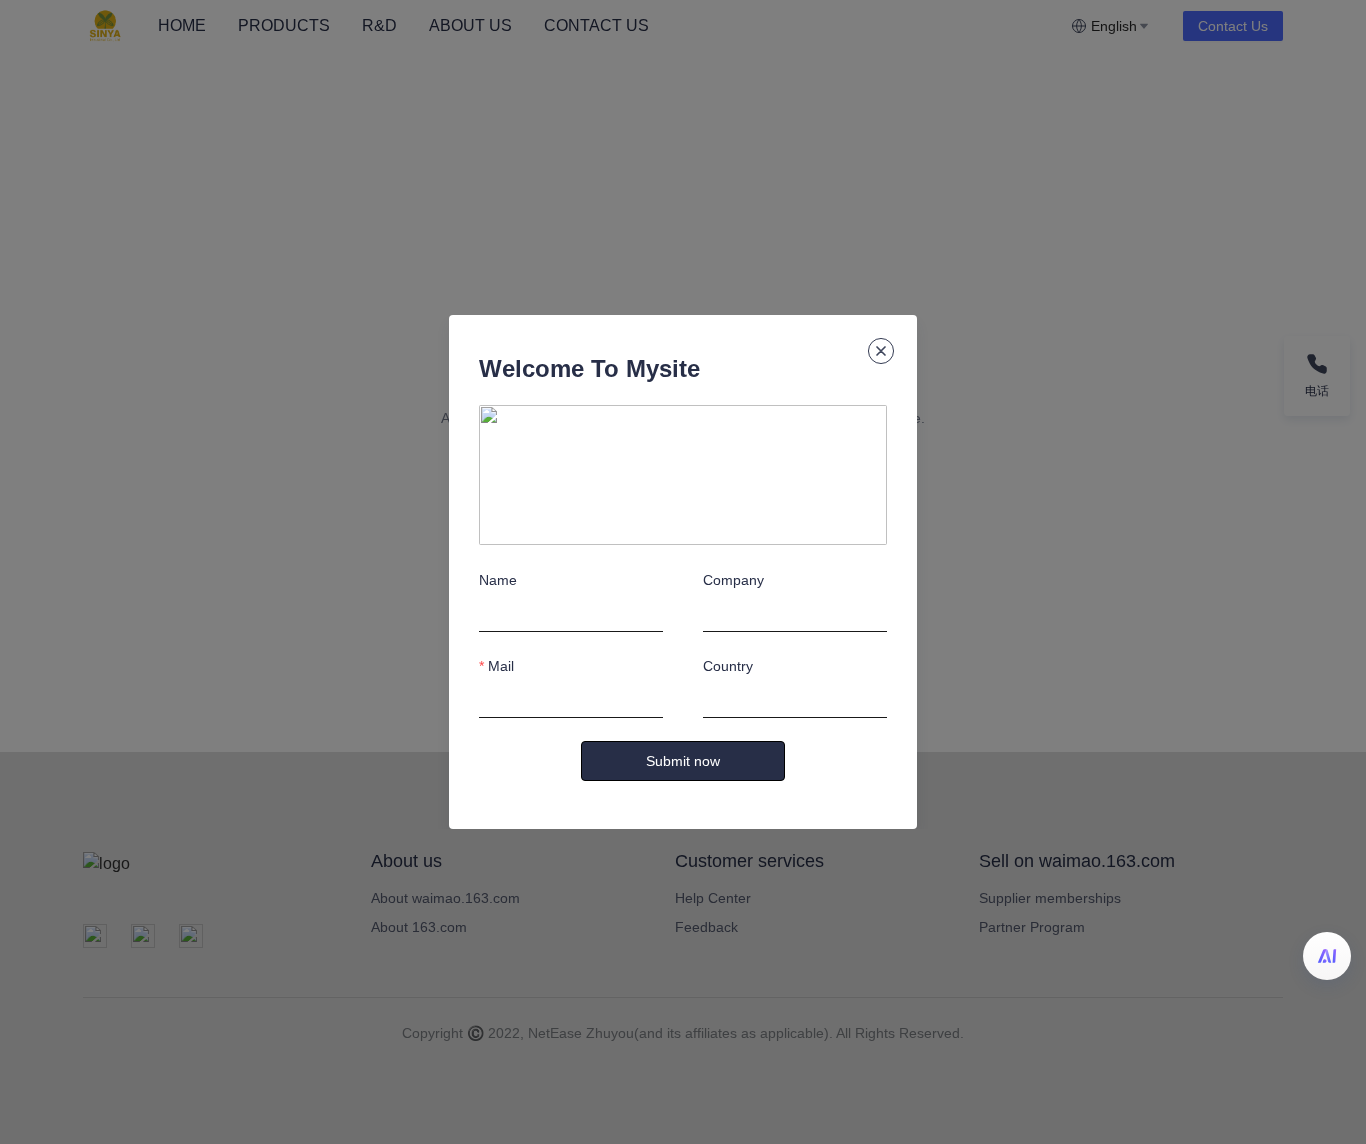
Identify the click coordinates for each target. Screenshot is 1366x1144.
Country (728, 666)
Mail (501, 666)
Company (733, 580)
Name (498, 580)
